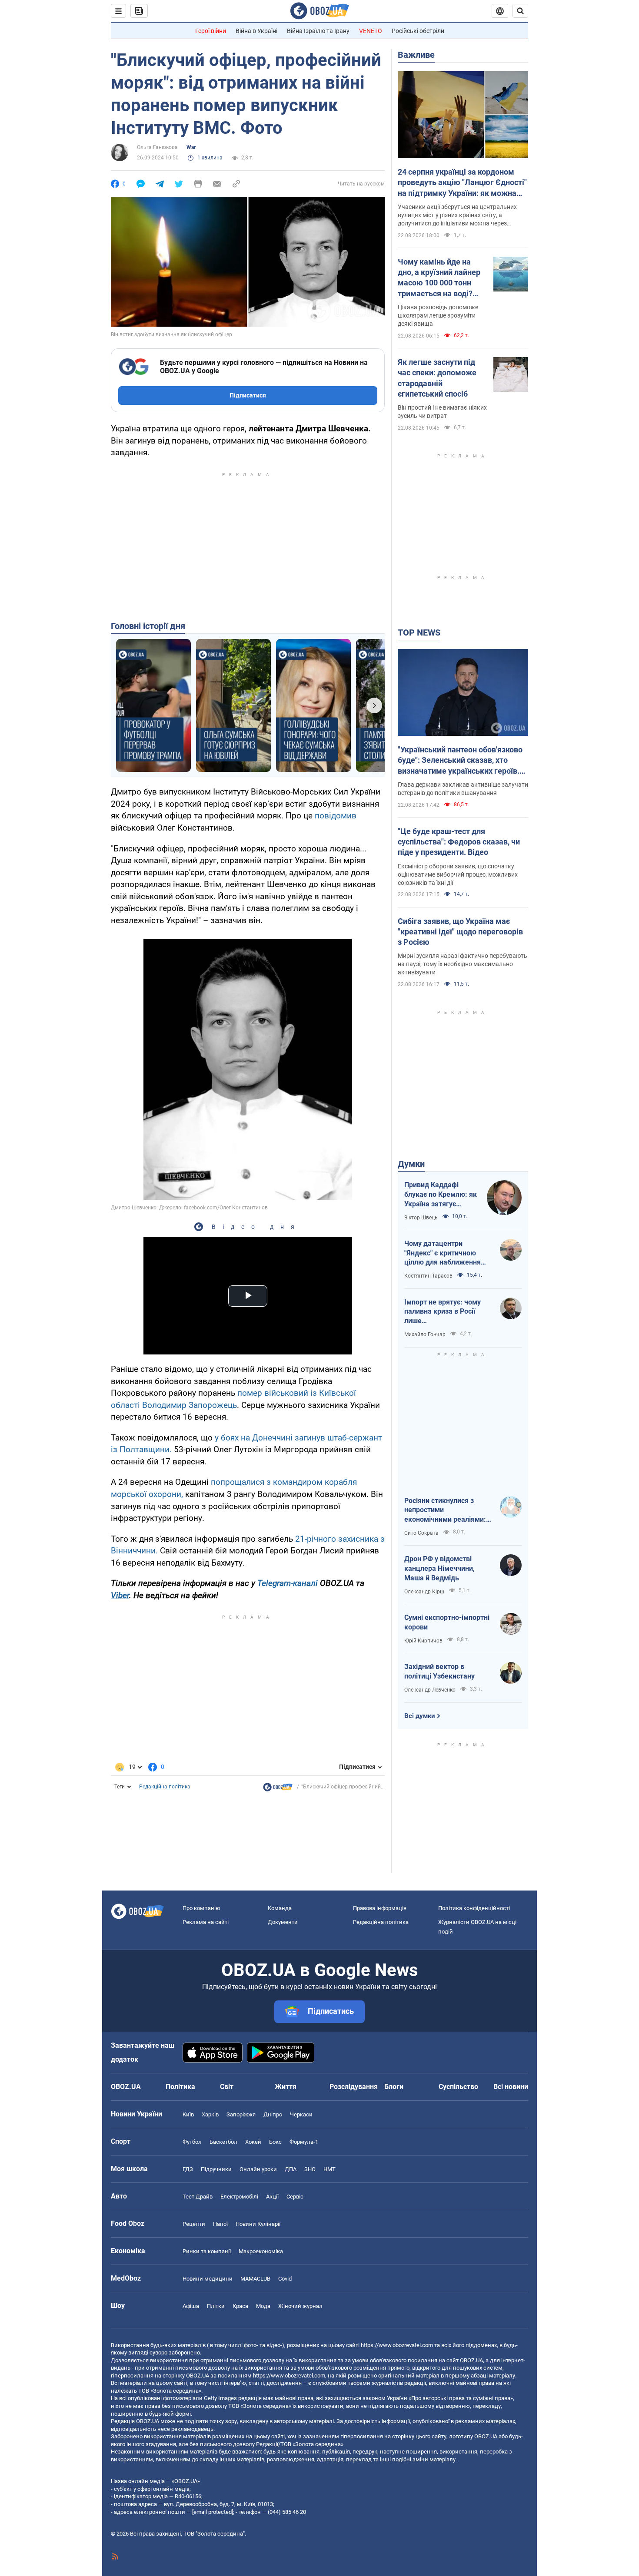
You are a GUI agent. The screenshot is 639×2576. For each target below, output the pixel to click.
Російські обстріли (418, 31)
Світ (227, 2087)
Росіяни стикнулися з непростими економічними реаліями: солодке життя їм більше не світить (446, 1510)
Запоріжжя (241, 2114)
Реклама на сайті (206, 1922)
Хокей (253, 2142)
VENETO (371, 31)
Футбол (192, 2142)
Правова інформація (380, 1908)
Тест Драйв (198, 2197)
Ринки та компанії (207, 2251)
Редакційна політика (165, 1787)
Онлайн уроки (258, 2169)
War (191, 147)
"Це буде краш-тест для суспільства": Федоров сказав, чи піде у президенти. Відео (459, 842)
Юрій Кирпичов (423, 1641)
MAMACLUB (255, 2279)
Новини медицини (208, 2279)
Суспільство (458, 2087)
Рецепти (194, 2224)
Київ (188, 2114)
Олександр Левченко (430, 1690)
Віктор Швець (421, 1218)
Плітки (216, 2306)
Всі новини (511, 2087)
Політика (180, 2087)
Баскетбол (223, 2142)
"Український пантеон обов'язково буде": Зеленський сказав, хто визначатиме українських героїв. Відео (460, 761)
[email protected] (213, 2512)
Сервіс (295, 2197)
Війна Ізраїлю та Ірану (318, 31)
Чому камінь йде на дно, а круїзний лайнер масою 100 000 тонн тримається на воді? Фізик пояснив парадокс (439, 278)
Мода (263, 2306)
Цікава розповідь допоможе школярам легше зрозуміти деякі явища (438, 315)
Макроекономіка (261, 2251)
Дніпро (273, 2114)
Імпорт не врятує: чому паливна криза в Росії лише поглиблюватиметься (443, 1312)
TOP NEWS (419, 632)
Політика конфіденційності (474, 1908)
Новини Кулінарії (258, 2224)
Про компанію (201, 1908)
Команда (280, 1908)
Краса (240, 2306)
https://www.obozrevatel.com (397, 2345)
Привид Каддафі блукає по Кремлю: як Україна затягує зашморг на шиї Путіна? (441, 1195)
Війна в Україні (256, 31)
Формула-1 (304, 2142)
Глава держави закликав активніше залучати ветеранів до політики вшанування (463, 789)
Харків (210, 2114)
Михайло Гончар (425, 1334)
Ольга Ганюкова (157, 147)
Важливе (416, 55)
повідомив (336, 816)
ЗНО (310, 2169)
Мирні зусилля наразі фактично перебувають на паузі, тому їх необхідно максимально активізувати (463, 964)
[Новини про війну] (278, 1789)
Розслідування (354, 2087)
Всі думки (420, 1716)
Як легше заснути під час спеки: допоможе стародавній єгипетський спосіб (437, 378)
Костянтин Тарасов (428, 1276)
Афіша (191, 2306)
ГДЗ (188, 2169)
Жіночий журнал (300, 2306)
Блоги (394, 2087)
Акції (272, 2197)
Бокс (275, 2142)
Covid (285, 2279)
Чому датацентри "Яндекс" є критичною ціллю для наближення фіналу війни (443, 1253)
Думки (411, 1164)
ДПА (291, 2169)
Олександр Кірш (424, 1592)
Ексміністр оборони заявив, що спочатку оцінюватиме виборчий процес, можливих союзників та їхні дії (458, 874)
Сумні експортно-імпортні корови (447, 1622)
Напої (220, 2224)
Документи (283, 1922)
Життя (286, 2087)
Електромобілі (239, 2197)
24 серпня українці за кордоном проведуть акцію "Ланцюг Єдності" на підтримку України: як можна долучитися (462, 183)
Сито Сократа (421, 1533)
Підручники (216, 2169)
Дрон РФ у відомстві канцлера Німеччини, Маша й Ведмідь (439, 1568)
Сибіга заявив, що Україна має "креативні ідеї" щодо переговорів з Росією (460, 932)
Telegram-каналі (288, 1583)
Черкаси (301, 2114)
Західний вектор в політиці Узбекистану (439, 1671)
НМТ (329, 2169)
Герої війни (211, 31)
